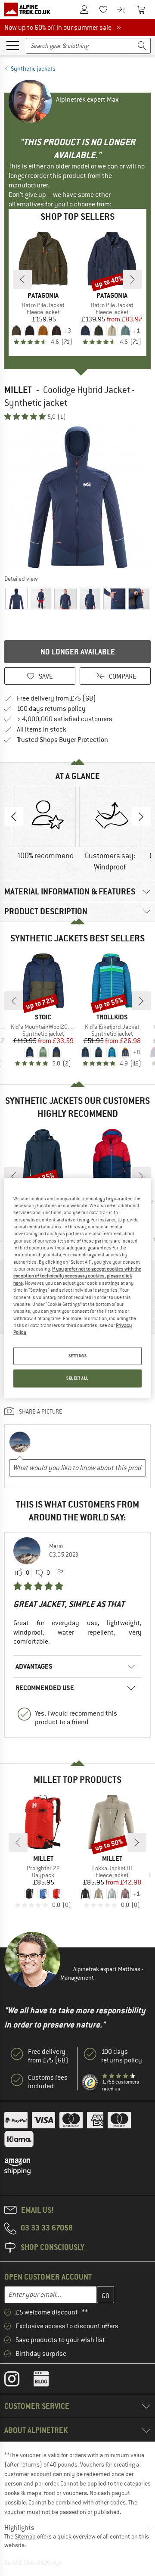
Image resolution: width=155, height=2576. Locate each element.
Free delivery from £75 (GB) (56, 698)
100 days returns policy (51, 709)
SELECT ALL (77, 1378)
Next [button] (141, 816)
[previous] (22, 279)
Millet (18, 390)
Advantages (34, 1666)
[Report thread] (60, 1573)
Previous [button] (14, 816)
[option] (77, 497)
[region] (77, 1288)
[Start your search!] (142, 46)
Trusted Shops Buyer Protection (62, 740)
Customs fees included (48, 2082)
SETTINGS (78, 1356)
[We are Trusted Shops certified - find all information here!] (90, 2082)
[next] (133, 279)
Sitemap (25, 2536)
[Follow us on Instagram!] (18, 2381)
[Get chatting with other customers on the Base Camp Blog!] (48, 2381)
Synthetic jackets (33, 69)
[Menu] (12, 45)
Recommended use (45, 1688)
